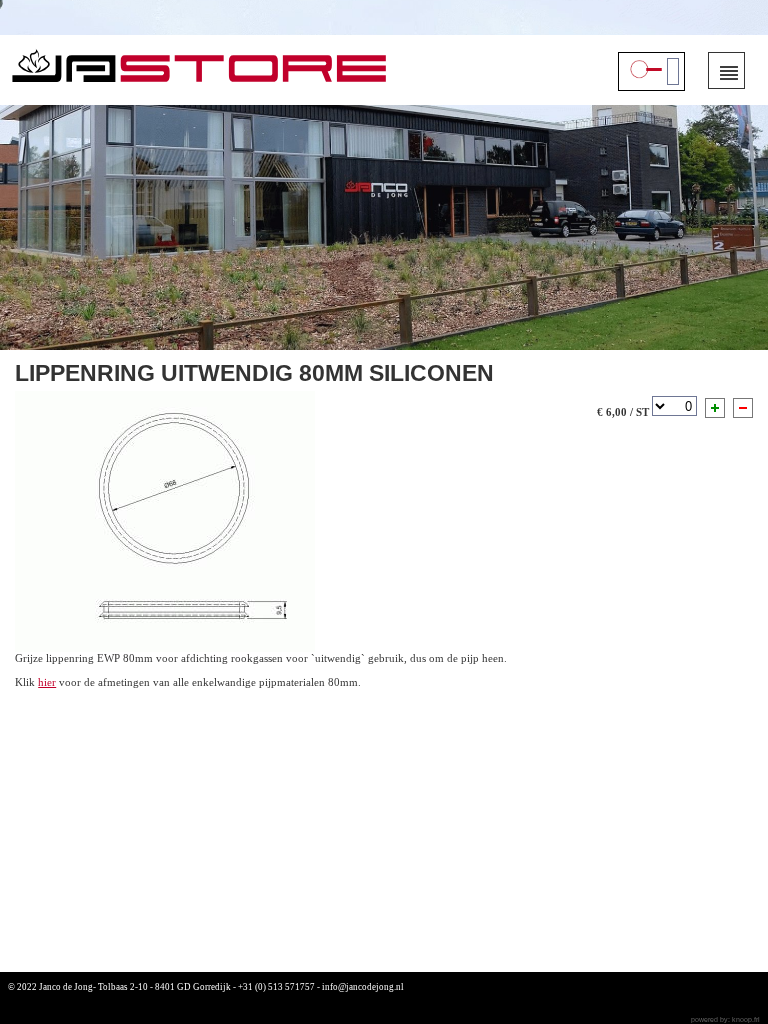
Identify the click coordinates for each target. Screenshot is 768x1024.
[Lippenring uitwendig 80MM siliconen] (165, 520)
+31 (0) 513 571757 (276, 987)
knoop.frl (746, 1019)
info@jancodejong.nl (363, 987)
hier (47, 682)
